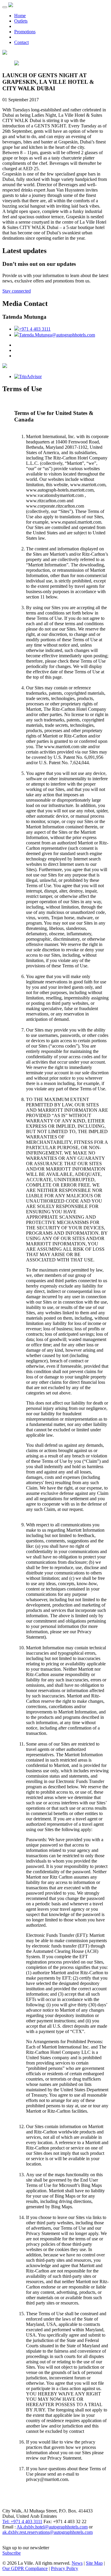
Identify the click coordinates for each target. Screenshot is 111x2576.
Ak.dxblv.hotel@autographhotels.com (52, 2527)
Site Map (94, 2563)
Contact (21, 42)
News (77, 2563)
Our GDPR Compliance (25, 2568)
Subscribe (12, 2553)
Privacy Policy (65, 2568)
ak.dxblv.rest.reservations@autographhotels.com (48, 2532)
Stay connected (17, 291)
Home (20, 16)
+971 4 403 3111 (35, 329)
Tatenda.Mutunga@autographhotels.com (57, 335)
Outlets (21, 21)
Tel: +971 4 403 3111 (22, 2521)
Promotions (25, 32)
